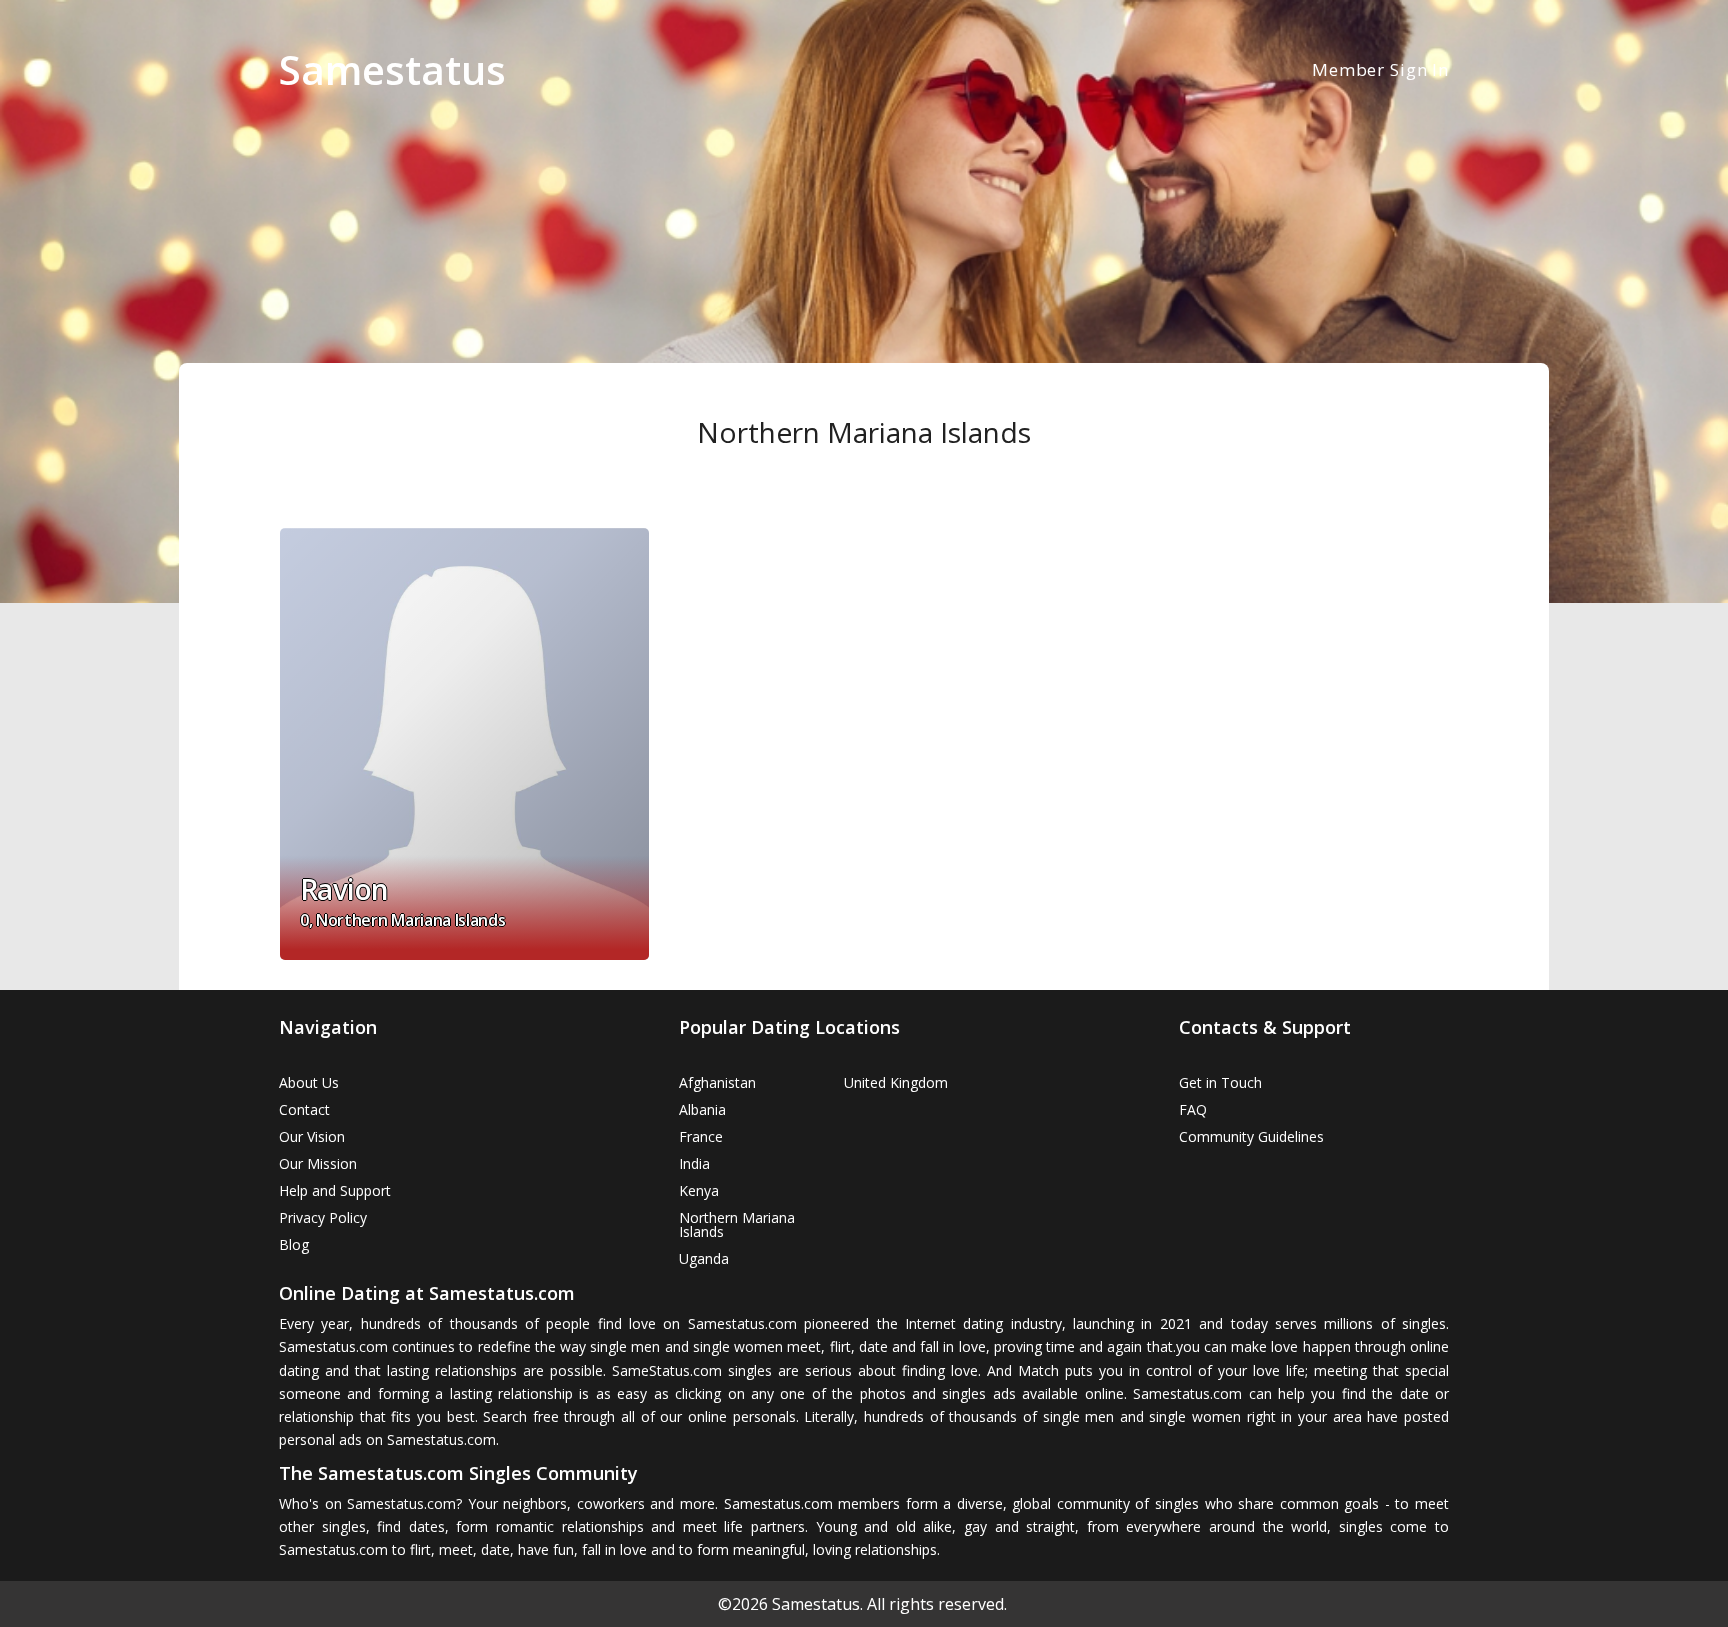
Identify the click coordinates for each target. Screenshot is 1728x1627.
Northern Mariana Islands (737, 1224)
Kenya (699, 1190)
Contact (304, 1109)
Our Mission (318, 1163)
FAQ (1193, 1109)
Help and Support (335, 1190)
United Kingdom (896, 1082)
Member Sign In (1380, 69)
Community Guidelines (1251, 1136)
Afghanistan (717, 1082)
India (694, 1163)
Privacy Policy (323, 1217)
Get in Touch (1220, 1082)
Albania (702, 1109)
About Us (309, 1082)
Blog (294, 1244)
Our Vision (312, 1136)
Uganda (704, 1258)
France (701, 1136)
